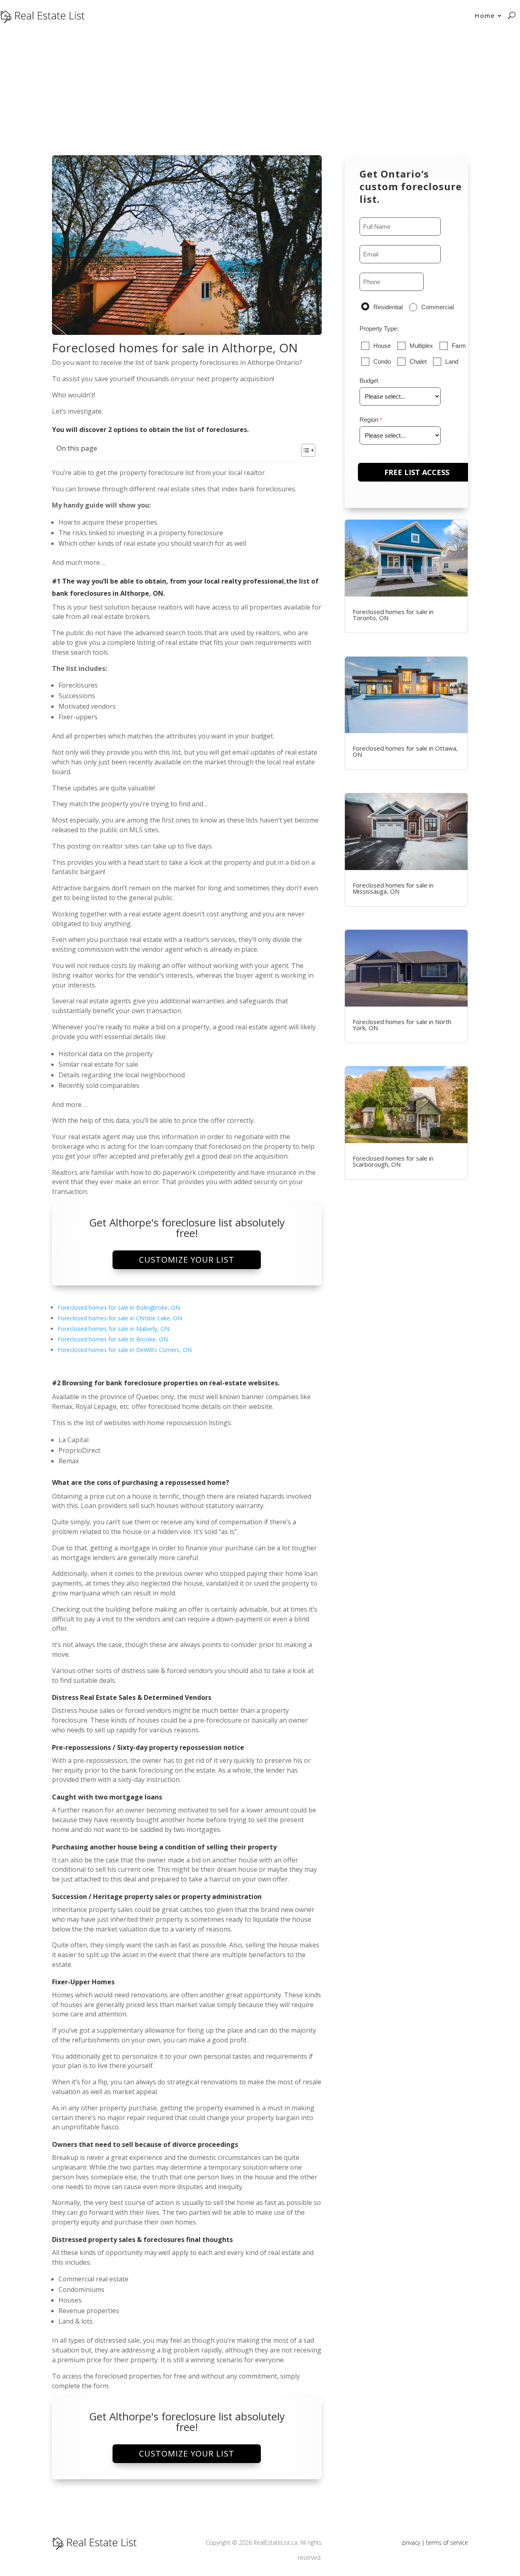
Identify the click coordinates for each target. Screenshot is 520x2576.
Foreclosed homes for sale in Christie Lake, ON (120, 1318)
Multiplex (421, 346)
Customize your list (187, 1260)
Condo (382, 361)
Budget (369, 381)
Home (485, 15)
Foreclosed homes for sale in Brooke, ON (113, 1339)
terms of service (447, 2542)
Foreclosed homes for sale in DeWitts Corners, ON (125, 1350)
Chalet (418, 361)
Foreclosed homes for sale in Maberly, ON (114, 1329)
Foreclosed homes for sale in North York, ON (402, 1025)
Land (452, 361)
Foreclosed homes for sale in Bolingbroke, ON (119, 1308)
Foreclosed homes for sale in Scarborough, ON (393, 1161)
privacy (411, 2542)
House (382, 346)
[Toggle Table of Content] (304, 450)
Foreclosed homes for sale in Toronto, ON (393, 615)
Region (369, 420)
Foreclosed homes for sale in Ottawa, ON (405, 751)
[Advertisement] (260, 92)
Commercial (438, 307)
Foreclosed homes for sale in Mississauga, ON (393, 888)
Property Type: (379, 329)
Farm (459, 346)
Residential (388, 307)
